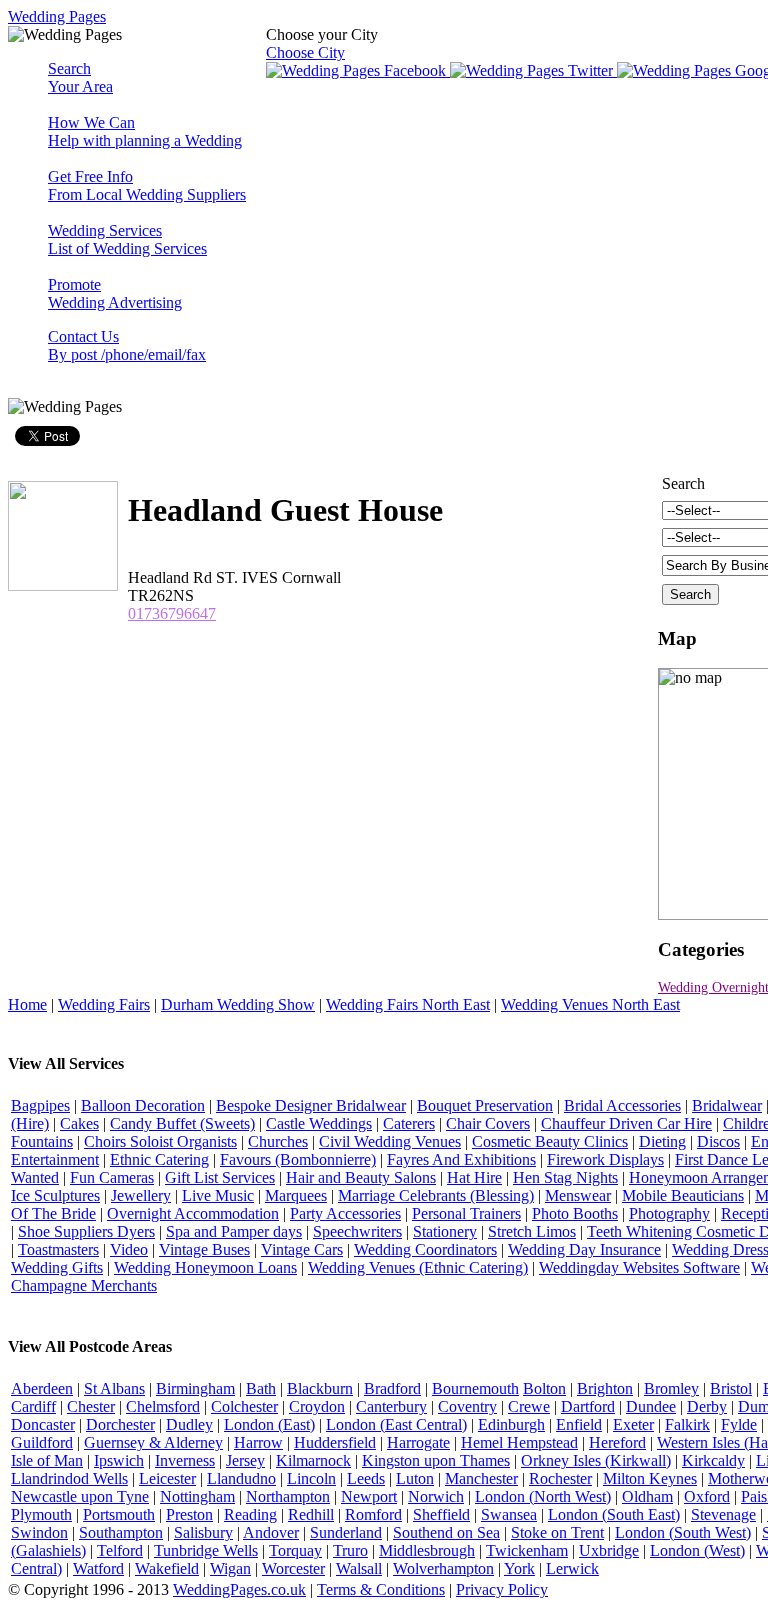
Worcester (293, 1568)
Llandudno (241, 1478)
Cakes (79, 1123)
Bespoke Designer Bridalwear (311, 1105)
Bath (261, 1388)
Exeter (633, 1424)
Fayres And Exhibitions (461, 1159)
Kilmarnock (313, 1460)
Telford (120, 1550)
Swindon (39, 1532)
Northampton (288, 1496)
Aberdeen (42, 1388)
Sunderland (346, 1532)
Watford (98, 1568)
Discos (718, 1141)
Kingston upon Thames (436, 1460)
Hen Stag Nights (565, 1177)
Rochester (560, 1478)
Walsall (359, 1568)
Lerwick (572, 1568)
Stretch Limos (532, 1231)
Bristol (731, 1388)
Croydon (317, 1406)
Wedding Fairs (104, 1004)
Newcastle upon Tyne (80, 1496)
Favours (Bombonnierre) (298, 1159)
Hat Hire (474, 1177)
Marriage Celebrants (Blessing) (436, 1195)
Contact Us (127, 345)
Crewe (529, 1406)
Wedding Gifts (57, 1267)
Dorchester (120, 1424)
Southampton (121, 1532)
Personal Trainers (466, 1213)
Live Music (218, 1195)
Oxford (707, 1496)
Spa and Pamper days (234, 1231)
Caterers (409, 1123)
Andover (271, 1532)
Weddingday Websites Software (639, 1267)
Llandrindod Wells (69, 1478)
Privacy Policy (502, 1589)
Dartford (588, 1406)
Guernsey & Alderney (153, 1442)
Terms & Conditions (381, 1589)
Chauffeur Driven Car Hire (626, 1123)
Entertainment (55, 1159)
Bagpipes (40, 1105)
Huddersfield (335, 1442)
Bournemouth (475, 1388)
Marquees (296, 1195)
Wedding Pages (57, 16)
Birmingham (195, 1388)
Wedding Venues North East (590, 1004)
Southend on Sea (446, 1532)
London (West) (697, 1550)
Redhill (311, 1514)
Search (80, 77)
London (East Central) (396, 1424)
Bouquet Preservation (485, 1105)
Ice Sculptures (55, 1195)
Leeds (366, 1478)
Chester (91, 1406)
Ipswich (119, 1460)
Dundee (651, 1406)
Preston (189, 1514)
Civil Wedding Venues (390, 1141)
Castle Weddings (319, 1123)
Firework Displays (605, 1159)
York (519, 1568)
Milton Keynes (650, 1478)
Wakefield (167, 1568)
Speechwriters (357, 1231)
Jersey (245, 1460)
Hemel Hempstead (519, 1442)
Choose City (305, 52)
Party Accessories (345, 1213)
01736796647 (172, 613)
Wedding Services (127, 239)
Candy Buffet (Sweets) (182, 1123)
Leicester (167, 1478)
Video (129, 1249)
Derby (707, 1406)
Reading (250, 1514)
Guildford (42, 1442)
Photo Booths (575, 1213)
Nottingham (197, 1496)
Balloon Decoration (143, 1105)
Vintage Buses (204, 1249)
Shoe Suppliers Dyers (86, 1231)
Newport (369, 1496)
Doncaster (43, 1424)
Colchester (244, 1406)
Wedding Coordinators (425, 1249)
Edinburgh (511, 1424)
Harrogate (418, 1442)
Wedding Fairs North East (408, 1004)
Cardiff (33, 1406)
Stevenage (723, 1514)
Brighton (605, 1388)
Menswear (578, 1195)
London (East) (269, 1424)
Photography (669, 1213)
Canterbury (391, 1406)
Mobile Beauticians (683, 1195)
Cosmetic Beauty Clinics (550, 1141)
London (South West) (683, 1532)
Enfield (579, 1424)
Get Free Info (147, 185)
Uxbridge (609, 1550)
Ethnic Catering (159, 1159)
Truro (350, 1550)
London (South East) (614, 1514)
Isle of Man (47, 1460)
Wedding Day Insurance (584, 1249)
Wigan (230, 1568)
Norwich (436, 1496)
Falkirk (687, 1424)
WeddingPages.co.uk (239, 1589)
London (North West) (543, 1496)
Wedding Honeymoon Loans (205, 1267)
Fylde (739, 1424)
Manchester (481, 1478)
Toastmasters (58, 1249)
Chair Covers (488, 1123)
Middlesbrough (427, 1550)
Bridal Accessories (622, 1105)
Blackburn (320, 1388)
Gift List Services (220, 1177)
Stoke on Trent (557, 1532)
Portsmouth (119, 1514)
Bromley (671, 1388)
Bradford (392, 1388)
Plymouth (41, 1514)
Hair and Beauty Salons (361, 1177)
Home (27, 1004)
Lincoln (311, 1478)
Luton (415, 1478)
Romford (373, 1514)
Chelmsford (163, 1406)
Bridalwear (727, 1105)
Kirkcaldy (713, 1460)
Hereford (617, 1442)
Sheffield (441, 1514)
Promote (115, 293)
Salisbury (203, 1532)
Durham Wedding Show (238, 1004)
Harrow (258, 1442)
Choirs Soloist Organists (160, 1141)
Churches (278, 1141)
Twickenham (527, 1550)
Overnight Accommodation (193, 1213)
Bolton (544, 1388)
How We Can (145, 131)
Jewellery (141, 1195)
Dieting (662, 1141)
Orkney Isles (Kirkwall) (596, 1460)
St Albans (114, 1388)
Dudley (189, 1424)
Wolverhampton (443, 1568)
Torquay (295, 1550)
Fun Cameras (112, 1177)
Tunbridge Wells (206, 1550)
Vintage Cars (302, 1249)
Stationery (445, 1231)
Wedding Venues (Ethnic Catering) (418, 1267)
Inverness (185, 1460)
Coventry (467, 1406)
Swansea (509, 1514)
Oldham (647, 1496)
